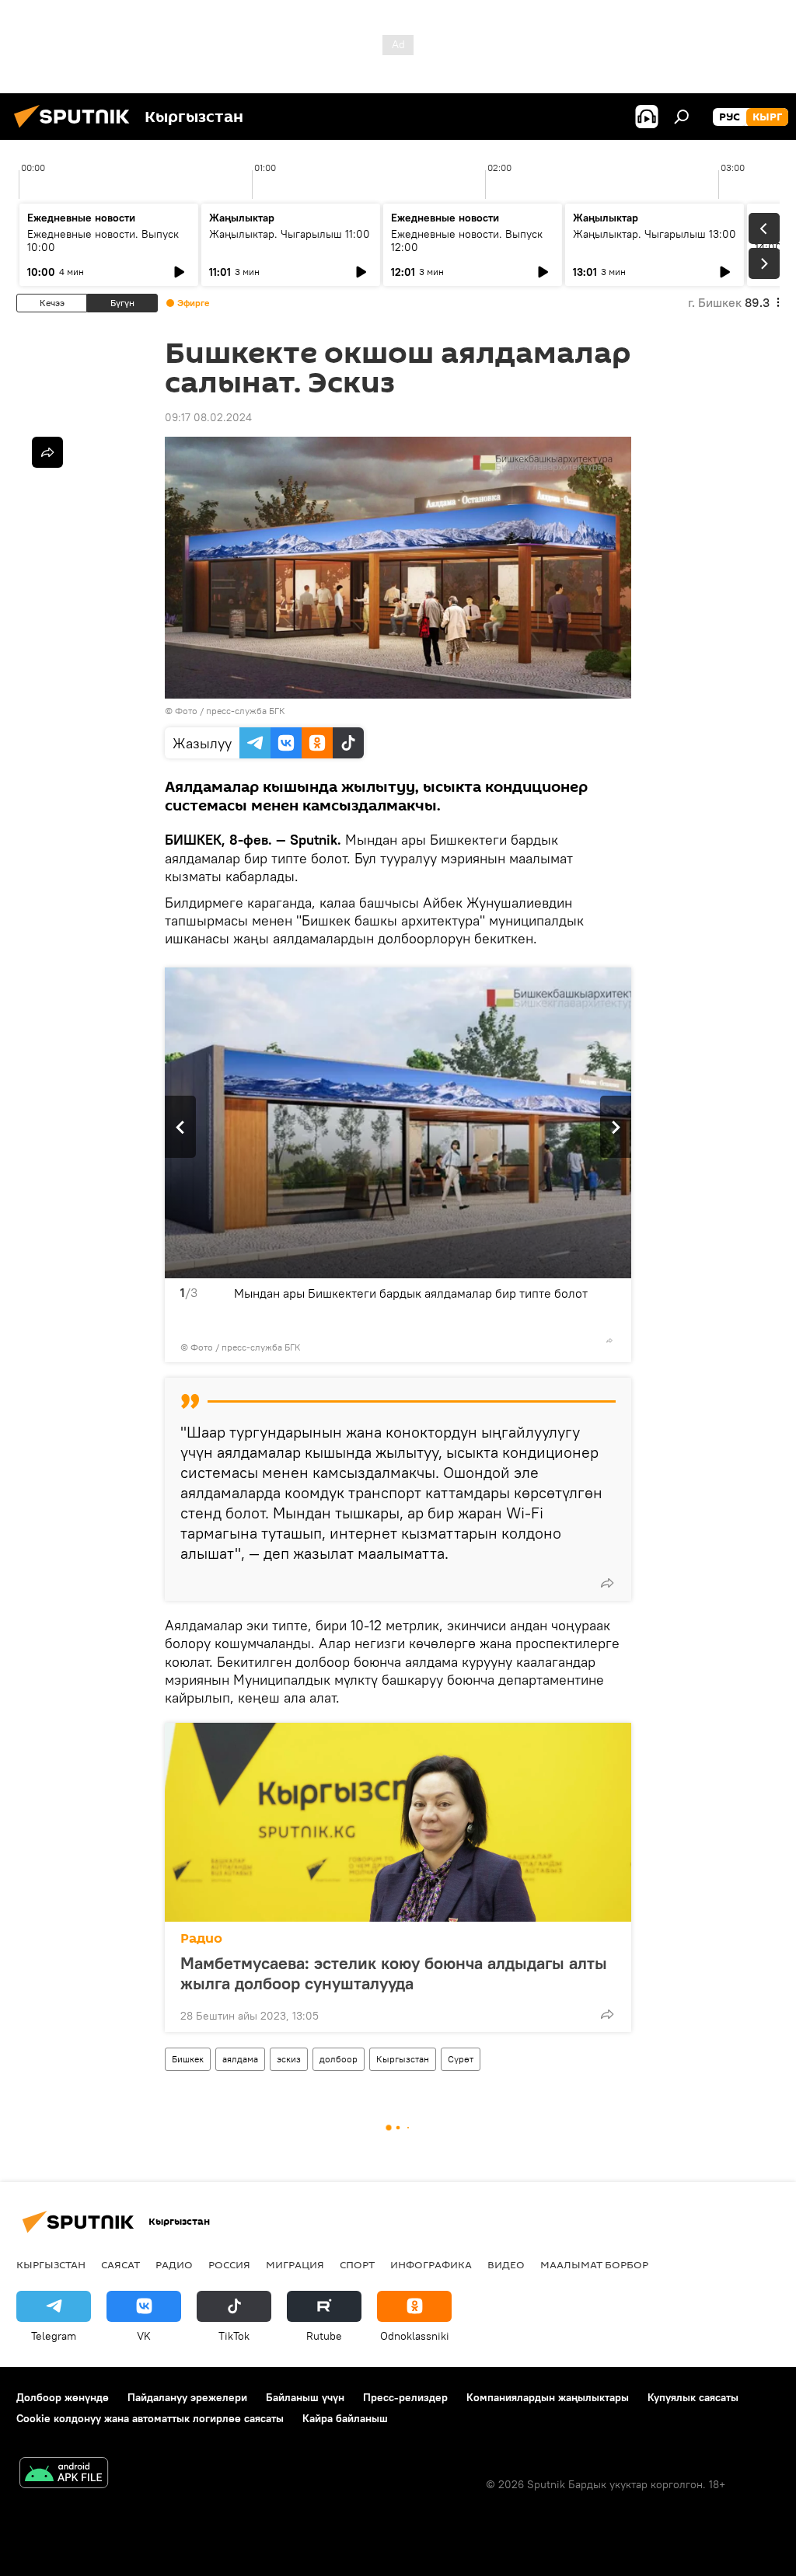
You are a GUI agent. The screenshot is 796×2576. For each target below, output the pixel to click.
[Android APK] (64, 2475)
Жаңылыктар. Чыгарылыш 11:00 (290, 234)
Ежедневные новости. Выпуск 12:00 (467, 241)
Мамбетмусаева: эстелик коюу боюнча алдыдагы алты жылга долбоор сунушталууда (394, 1973)
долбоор (339, 2059)
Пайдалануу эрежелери (187, 2397)
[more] (609, 1340)
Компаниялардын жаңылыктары (548, 2397)
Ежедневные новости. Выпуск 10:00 (103, 241)
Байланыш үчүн (305, 2397)
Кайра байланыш (345, 2418)
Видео (506, 2264)
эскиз (289, 2059)
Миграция (295, 2264)
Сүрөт (461, 2059)
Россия (229, 2264)
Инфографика (431, 2264)
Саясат (120, 2264)
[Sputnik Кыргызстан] (76, 130)
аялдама (240, 2059)
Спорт (357, 2264)
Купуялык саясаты (693, 2397)
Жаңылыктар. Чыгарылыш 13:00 (655, 234)
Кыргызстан (403, 2059)
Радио (201, 1938)
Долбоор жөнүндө (63, 2397)
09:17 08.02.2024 (208, 417)
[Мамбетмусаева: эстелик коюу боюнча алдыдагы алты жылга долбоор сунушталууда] (398, 1822)
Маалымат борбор (594, 2264)
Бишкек (188, 2059)
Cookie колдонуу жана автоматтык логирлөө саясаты (150, 2418)
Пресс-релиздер (405, 2397)
